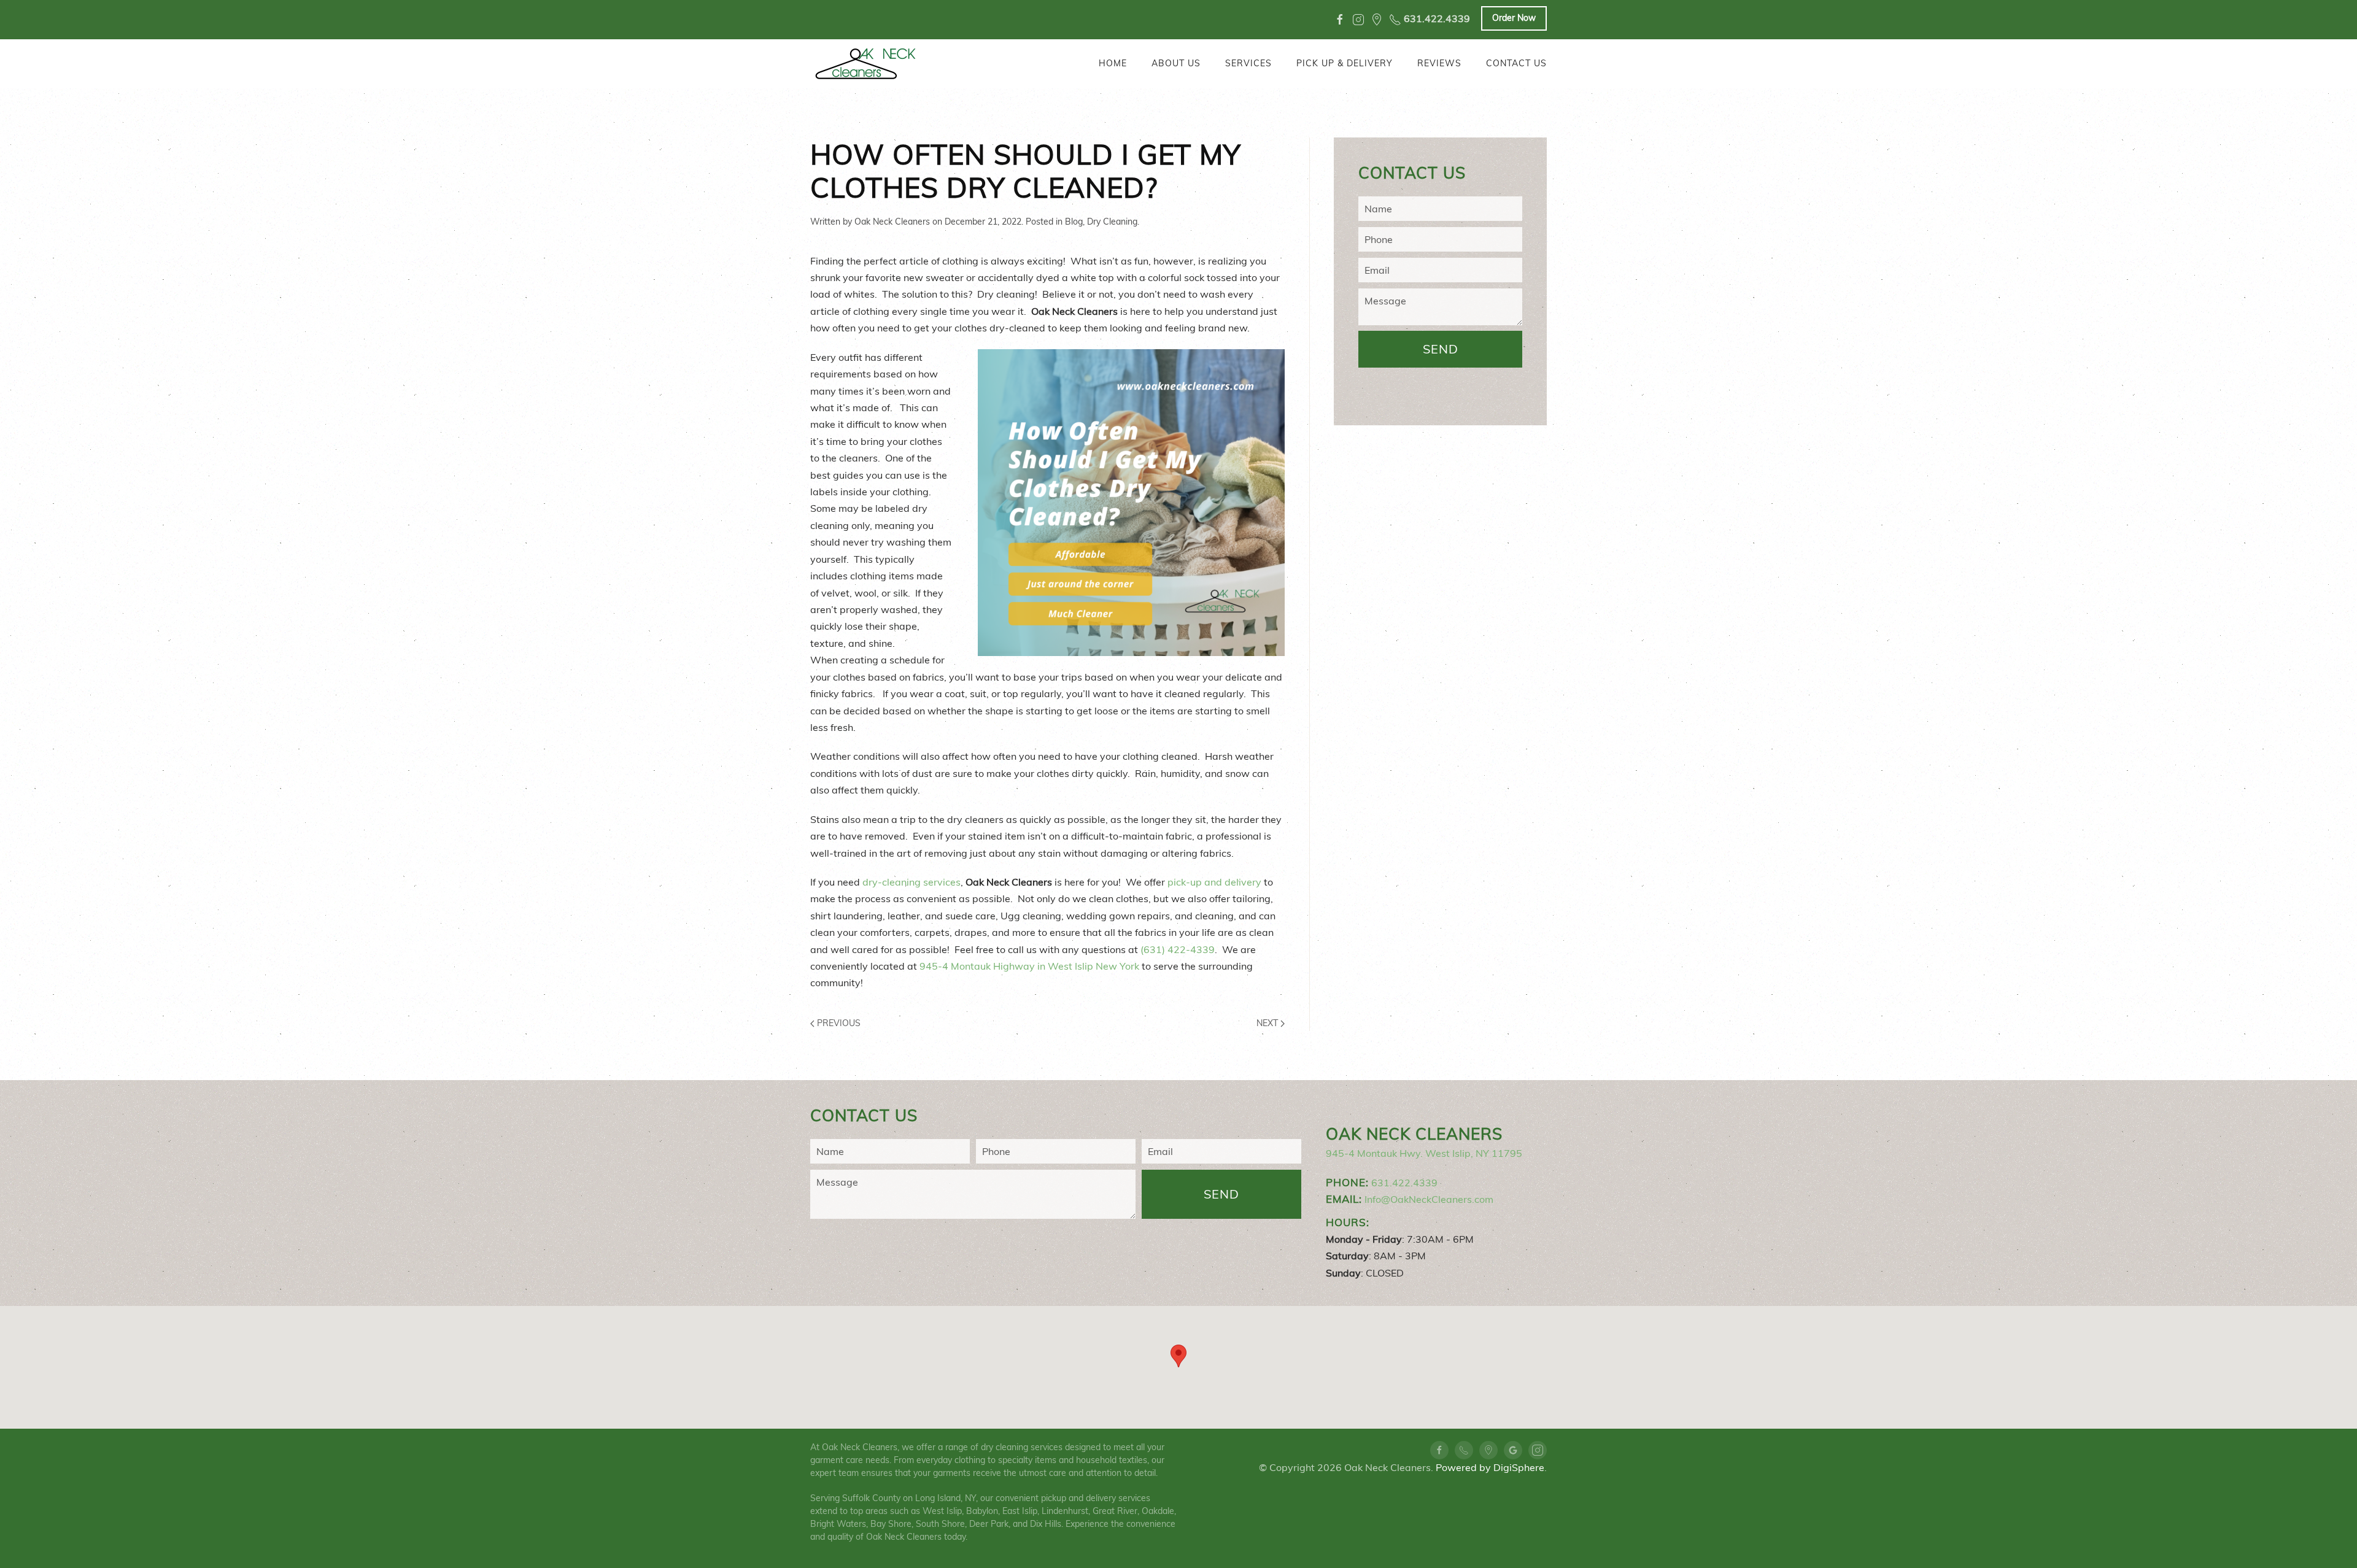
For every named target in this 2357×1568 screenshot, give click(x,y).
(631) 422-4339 (1178, 949)
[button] (1178, 1356)
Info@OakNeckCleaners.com (1429, 1199)
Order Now (1514, 18)
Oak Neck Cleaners (892, 222)
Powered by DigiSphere (1490, 1467)
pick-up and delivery (1214, 882)
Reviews (1439, 63)
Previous (838, 1023)
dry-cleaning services (911, 882)
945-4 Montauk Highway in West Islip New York (1029, 966)
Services (1248, 63)
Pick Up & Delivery (1345, 63)
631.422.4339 (1436, 19)
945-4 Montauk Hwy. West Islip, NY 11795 (1424, 1153)
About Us (1176, 63)
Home (1113, 63)
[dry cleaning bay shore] (1377, 20)
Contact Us (1516, 63)
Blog (1074, 222)
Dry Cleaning (1112, 222)
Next (1268, 1023)
